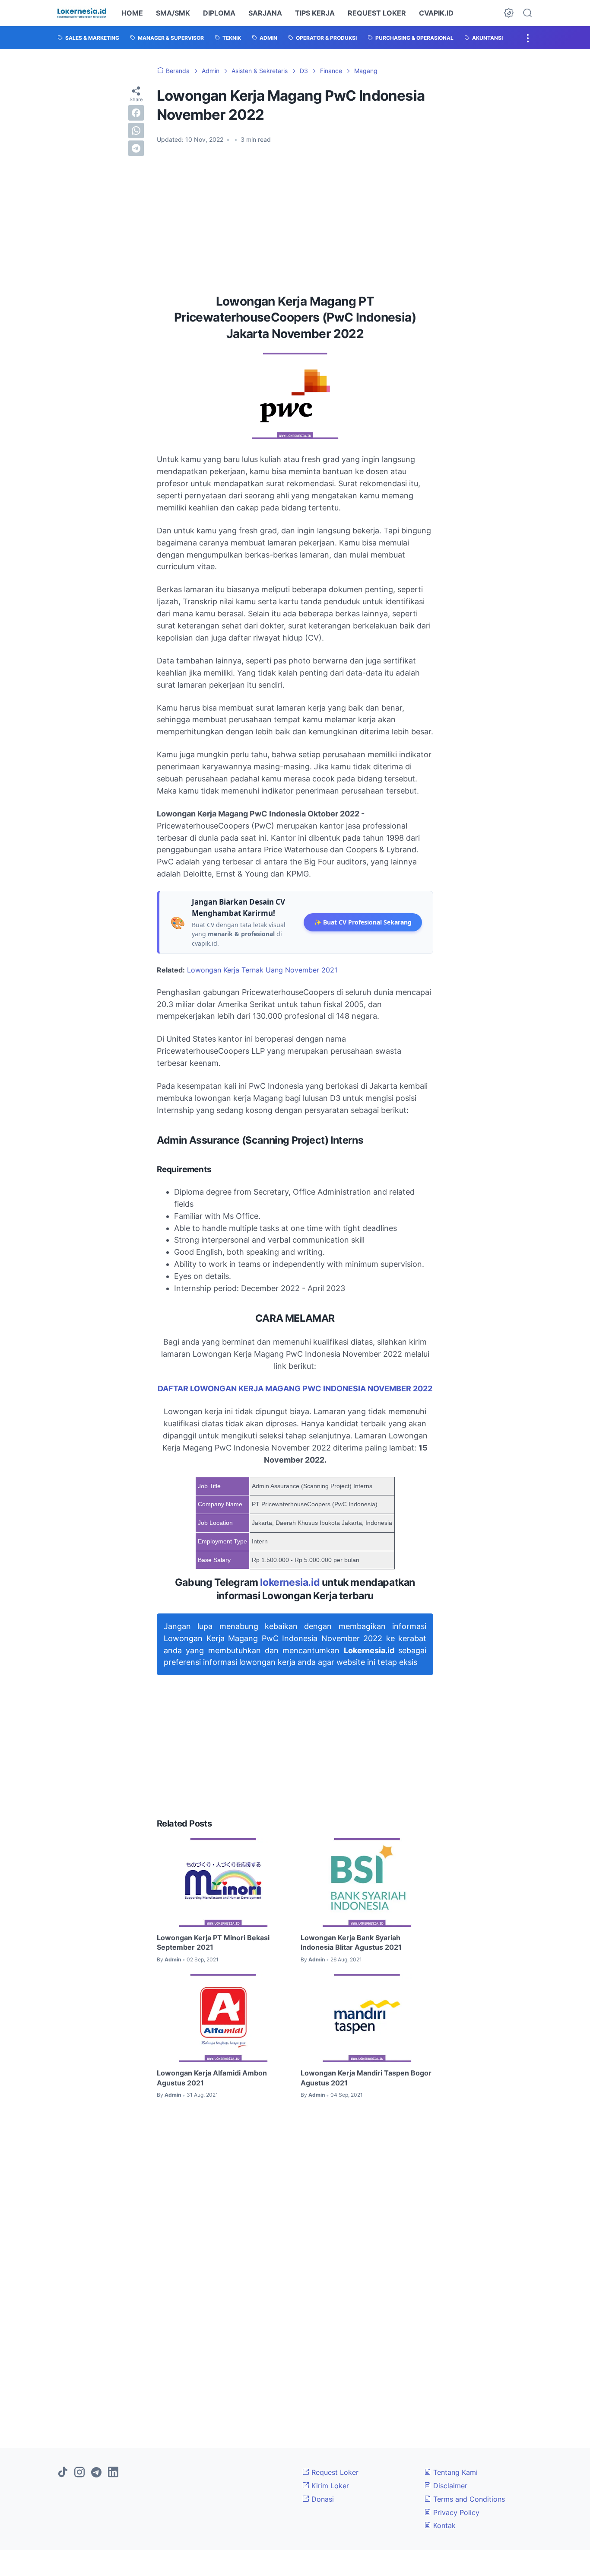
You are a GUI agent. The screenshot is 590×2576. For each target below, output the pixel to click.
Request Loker (334, 2472)
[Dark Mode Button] (509, 13)
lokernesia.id (290, 1582)
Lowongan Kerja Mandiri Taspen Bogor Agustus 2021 (366, 2078)
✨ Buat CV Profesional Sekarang (363, 922)
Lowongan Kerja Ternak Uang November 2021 (262, 970)
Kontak (443, 2525)
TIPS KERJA (315, 13)
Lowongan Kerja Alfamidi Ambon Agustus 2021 (212, 2078)
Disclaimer (449, 2486)
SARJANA (265, 13)
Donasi (322, 2499)
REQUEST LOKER (377, 13)
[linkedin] (113, 2473)
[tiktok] (63, 2473)
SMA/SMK (173, 13)
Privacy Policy (455, 2512)
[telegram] (136, 148)
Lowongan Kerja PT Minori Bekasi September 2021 (213, 1942)
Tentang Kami (454, 2472)
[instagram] (79, 2473)
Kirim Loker (329, 2486)
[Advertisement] (295, 216)
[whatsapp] (136, 131)
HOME (132, 13)
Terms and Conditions (468, 2499)
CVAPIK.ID (436, 13)
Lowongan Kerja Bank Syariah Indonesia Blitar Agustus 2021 (351, 1942)
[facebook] (136, 113)
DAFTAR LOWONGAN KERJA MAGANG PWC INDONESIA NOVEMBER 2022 (295, 1388)
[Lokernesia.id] (82, 13)
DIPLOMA (219, 13)
